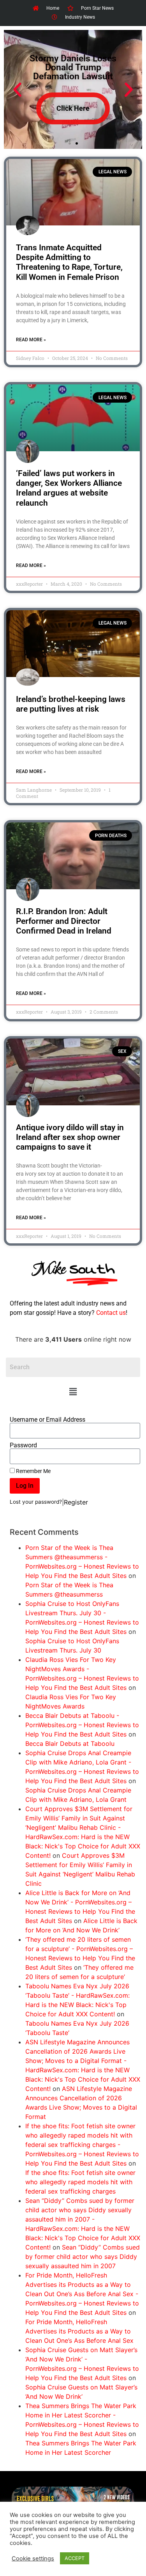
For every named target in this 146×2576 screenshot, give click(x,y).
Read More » (31, 340)
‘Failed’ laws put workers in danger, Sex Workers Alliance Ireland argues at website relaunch (69, 488)
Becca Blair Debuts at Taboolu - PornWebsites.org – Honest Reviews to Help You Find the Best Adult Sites (82, 1725)
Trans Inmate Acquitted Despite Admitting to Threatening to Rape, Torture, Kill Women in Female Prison (69, 262)
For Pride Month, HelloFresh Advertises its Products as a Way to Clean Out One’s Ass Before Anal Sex (79, 2331)
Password (23, 1445)
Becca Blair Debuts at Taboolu (70, 1744)
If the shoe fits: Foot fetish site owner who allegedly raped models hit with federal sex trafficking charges (80, 2182)
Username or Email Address (47, 1420)
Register (76, 1502)
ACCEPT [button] (75, 2558)
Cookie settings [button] (33, 2559)
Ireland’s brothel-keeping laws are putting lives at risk (71, 704)
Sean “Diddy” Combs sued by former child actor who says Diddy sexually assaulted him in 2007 (83, 2257)
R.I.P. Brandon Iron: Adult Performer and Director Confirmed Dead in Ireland (64, 921)
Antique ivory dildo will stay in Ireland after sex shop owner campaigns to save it (70, 1137)
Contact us (111, 1313)
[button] (73, 1392)
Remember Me (33, 1471)
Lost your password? (36, 1502)
